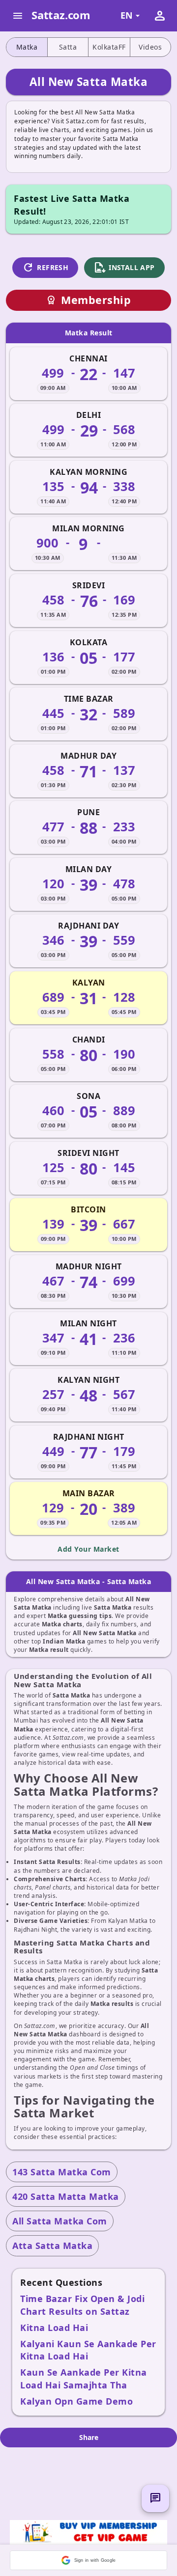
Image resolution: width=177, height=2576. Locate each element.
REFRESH (45, 268)
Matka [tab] (27, 47)
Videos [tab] (150, 47)
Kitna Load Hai (54, 2328)
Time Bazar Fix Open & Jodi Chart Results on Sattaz (82, 2305)
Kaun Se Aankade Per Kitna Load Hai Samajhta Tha (84, 2378)
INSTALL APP (124, 268)
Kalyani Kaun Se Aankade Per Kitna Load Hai (88, 2350)
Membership (88, 300)
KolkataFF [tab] (109, 47)
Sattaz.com (61, 15)
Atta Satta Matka (52, 2246)
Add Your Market (88, 1549)
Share (89, 2437)
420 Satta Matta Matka (66, 2196)
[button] (88, 2560)
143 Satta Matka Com (62, 2172)
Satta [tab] (68, 47)
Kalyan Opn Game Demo (76, 2401)
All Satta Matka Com (60, 2221)
